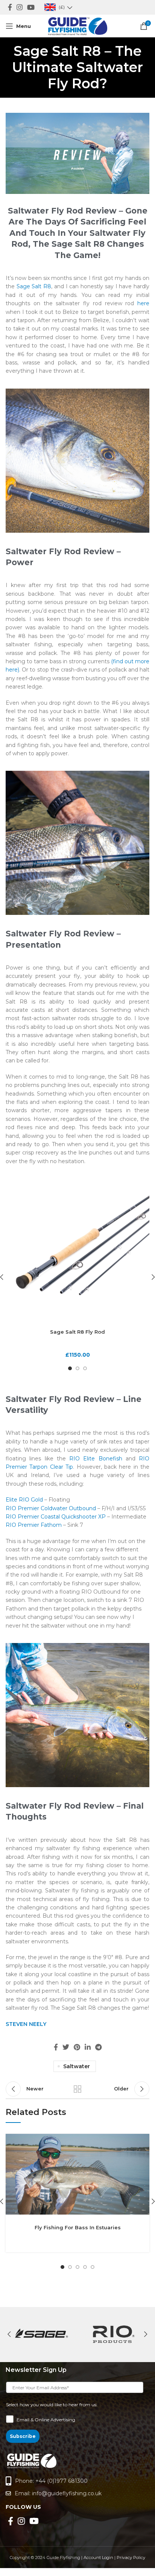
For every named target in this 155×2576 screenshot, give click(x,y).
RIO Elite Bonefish (96, 1459)
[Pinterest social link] (77, 2047)
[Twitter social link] (66, 2047)
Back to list (77, 2089)
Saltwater (77, 2066)
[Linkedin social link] (88, 2047)
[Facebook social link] (10, 7)
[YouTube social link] (31, 7)
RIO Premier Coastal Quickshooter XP (56, 1517)
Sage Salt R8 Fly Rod (77, 1332)
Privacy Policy (131, 2558)
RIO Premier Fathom (34, 1525)
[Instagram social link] (20, 7)
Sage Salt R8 (34, 286)
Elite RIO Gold (24, 1500)
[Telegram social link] (98, 2047)
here (143, 303)
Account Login (98, 2558)
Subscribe (23, 2436)
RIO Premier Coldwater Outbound (51, 1508)
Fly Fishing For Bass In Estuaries (78, 2227)
